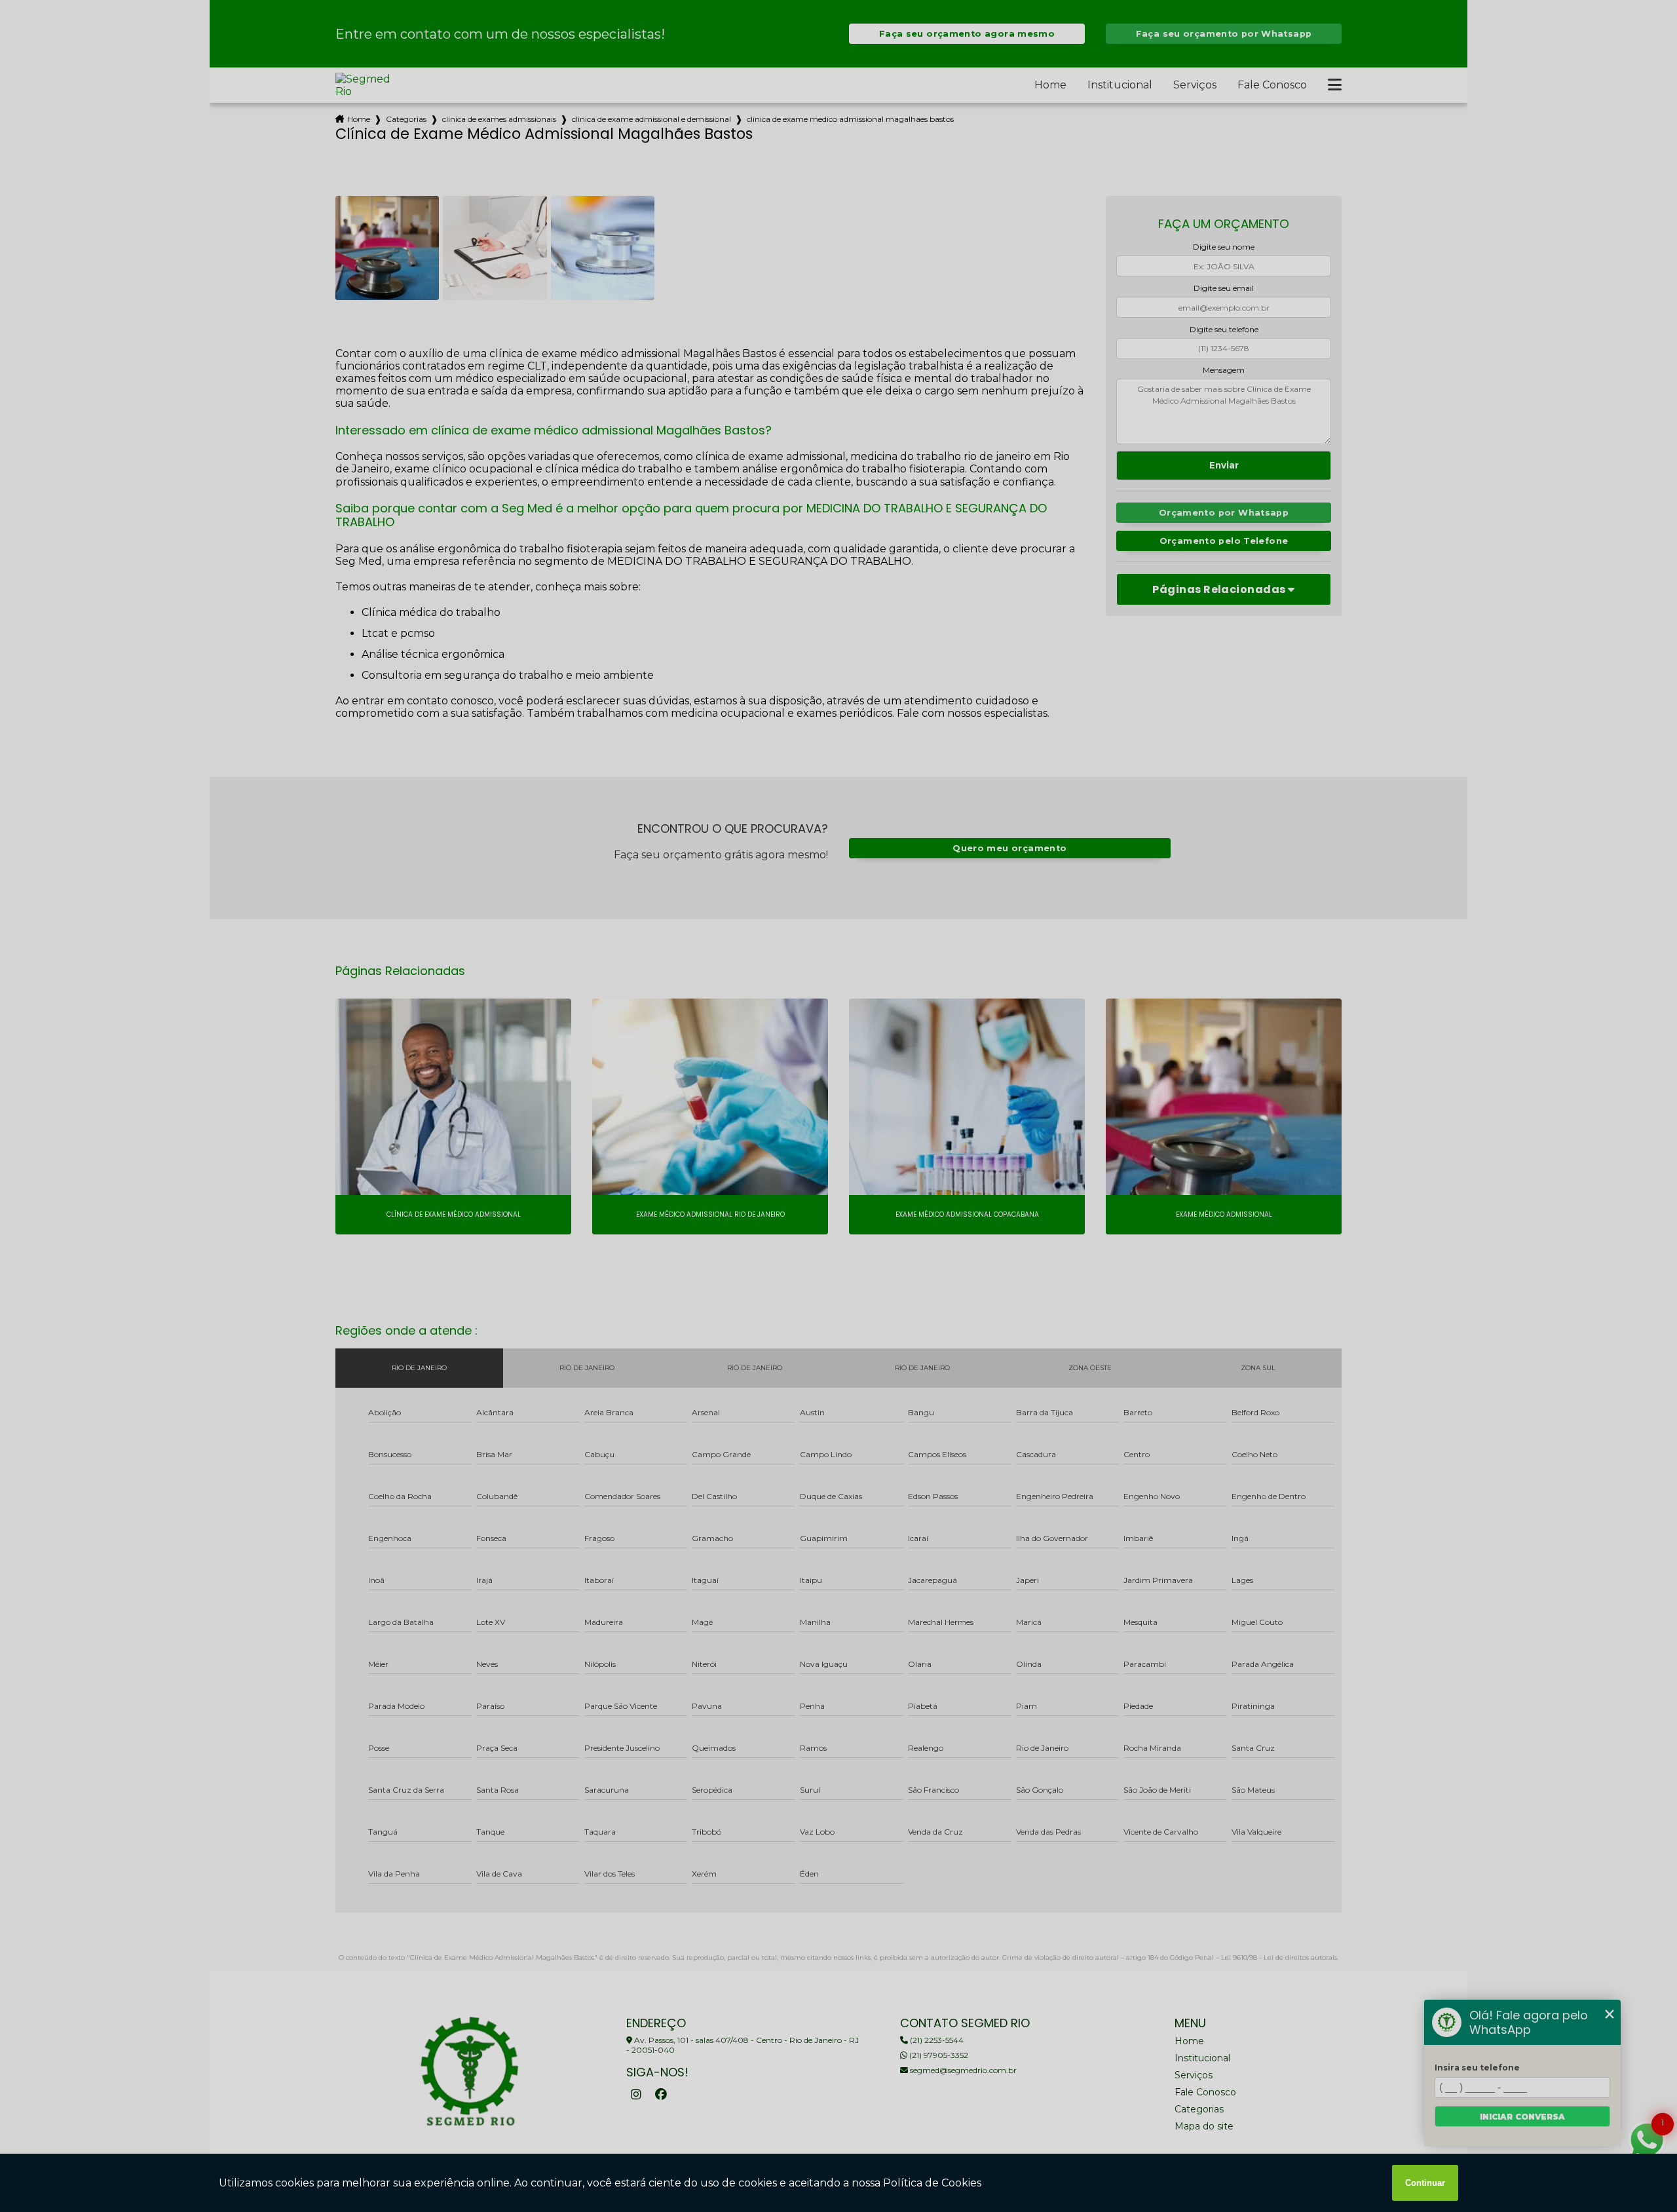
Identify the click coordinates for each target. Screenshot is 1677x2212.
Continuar (1425, 2183)
